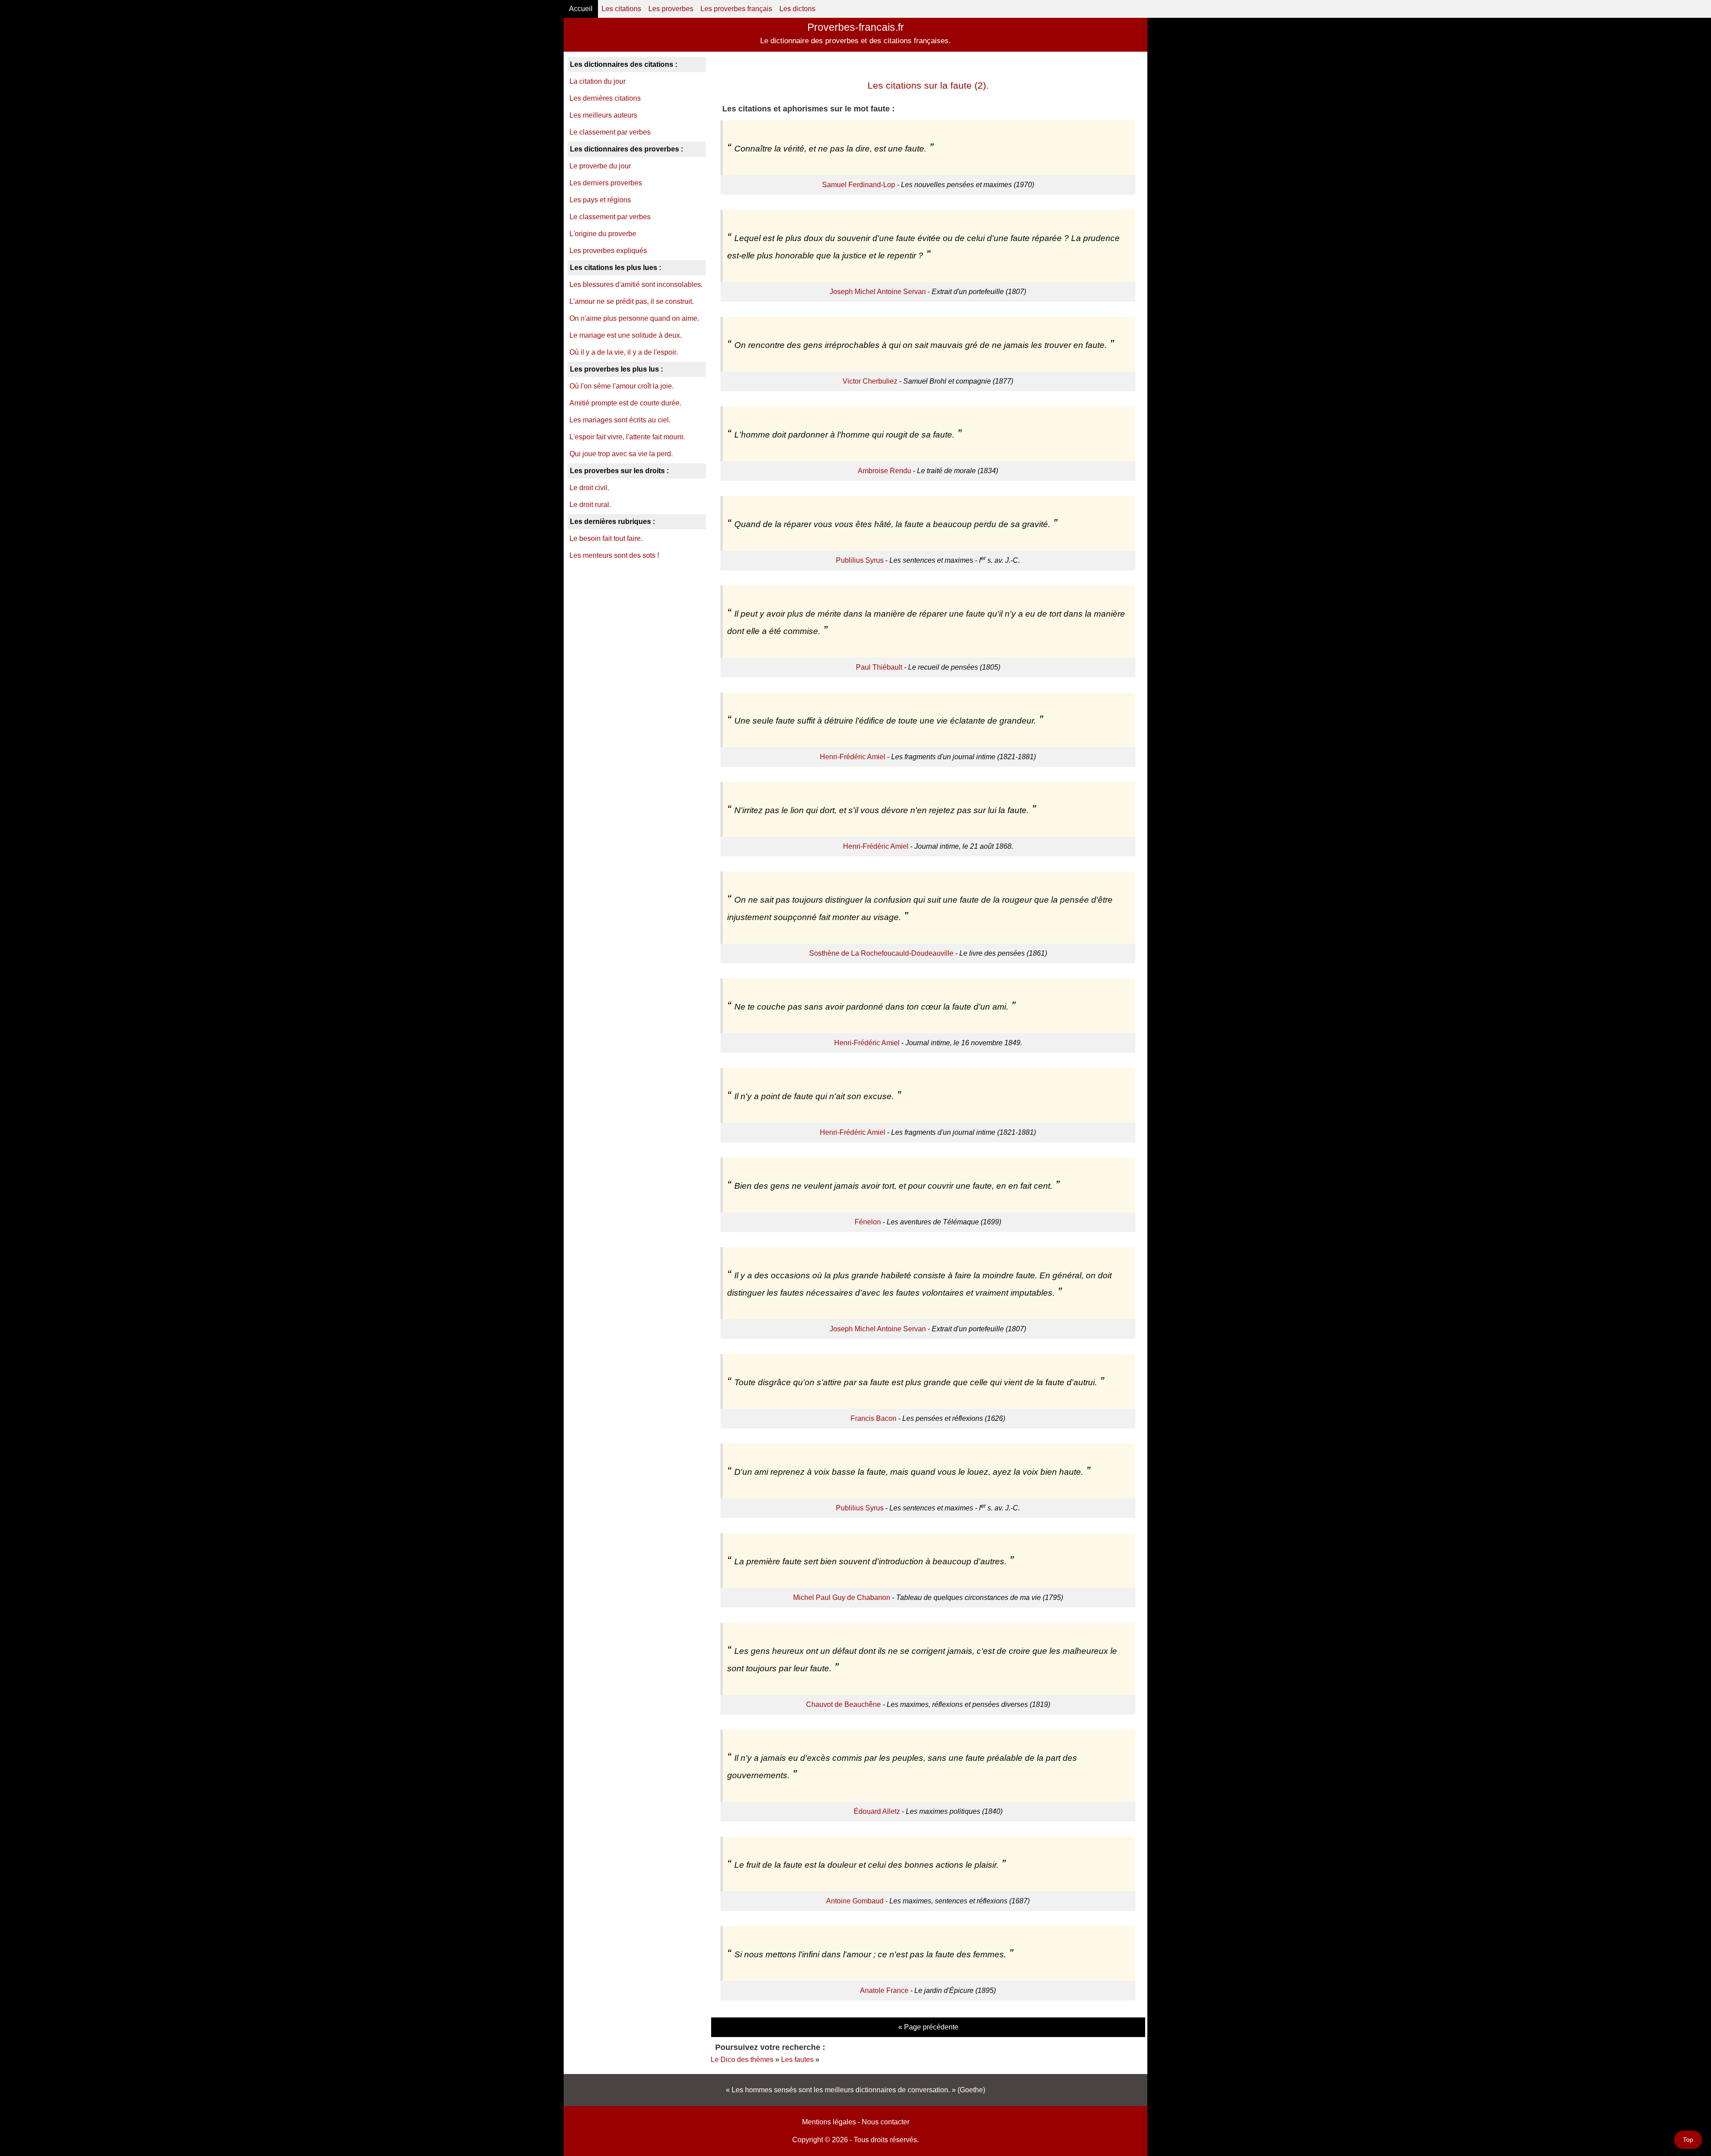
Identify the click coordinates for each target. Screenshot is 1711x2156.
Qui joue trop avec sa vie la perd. (621, 454)
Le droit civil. (589, 488)
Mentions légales (829, 2122)
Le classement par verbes (610, 132)
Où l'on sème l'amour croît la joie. (622, 386)
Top (1688, 2140)
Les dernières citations (605, 98)
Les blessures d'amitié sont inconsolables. (636, 284)
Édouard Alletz (877, 1811)
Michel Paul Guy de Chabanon (842, 1598)
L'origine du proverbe (603, 234)
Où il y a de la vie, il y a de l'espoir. (624, 352)
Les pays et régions (600, 200)
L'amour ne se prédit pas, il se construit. (632, 301)
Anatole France (884, 1990)
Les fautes (797, 2060)
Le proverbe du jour (600, 166)
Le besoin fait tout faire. (606, 538)
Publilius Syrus (860, 560)
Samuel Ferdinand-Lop (859, 185)
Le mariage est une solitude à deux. (626, 335)
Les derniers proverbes (606, 183)
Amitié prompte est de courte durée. (625, 403)
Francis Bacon (874, 1418)
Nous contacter (886, 2122)
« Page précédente (928, 2027)
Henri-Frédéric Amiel (853, 757)
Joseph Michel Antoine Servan (878, 292)
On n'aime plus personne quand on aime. (634, 318)
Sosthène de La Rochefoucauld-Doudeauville (881, 953)
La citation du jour (598, 81)
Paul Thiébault (879, 667)
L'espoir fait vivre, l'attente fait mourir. (627, 437)
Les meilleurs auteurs (603, 115)
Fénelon (868, 1222)
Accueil (581, 9)
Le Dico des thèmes (742, 2060)
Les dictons (797, 9)
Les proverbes (671, 9)
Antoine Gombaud (855, 1901)
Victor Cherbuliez (870, 381)
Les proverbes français (736, 9)
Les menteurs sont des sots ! (614, 555)
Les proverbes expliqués (608, 251)
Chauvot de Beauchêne (843, 1704)
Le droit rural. (590, 505)
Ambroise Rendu (884, 471)
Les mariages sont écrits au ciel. (620, 420)
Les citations (621, 9)
